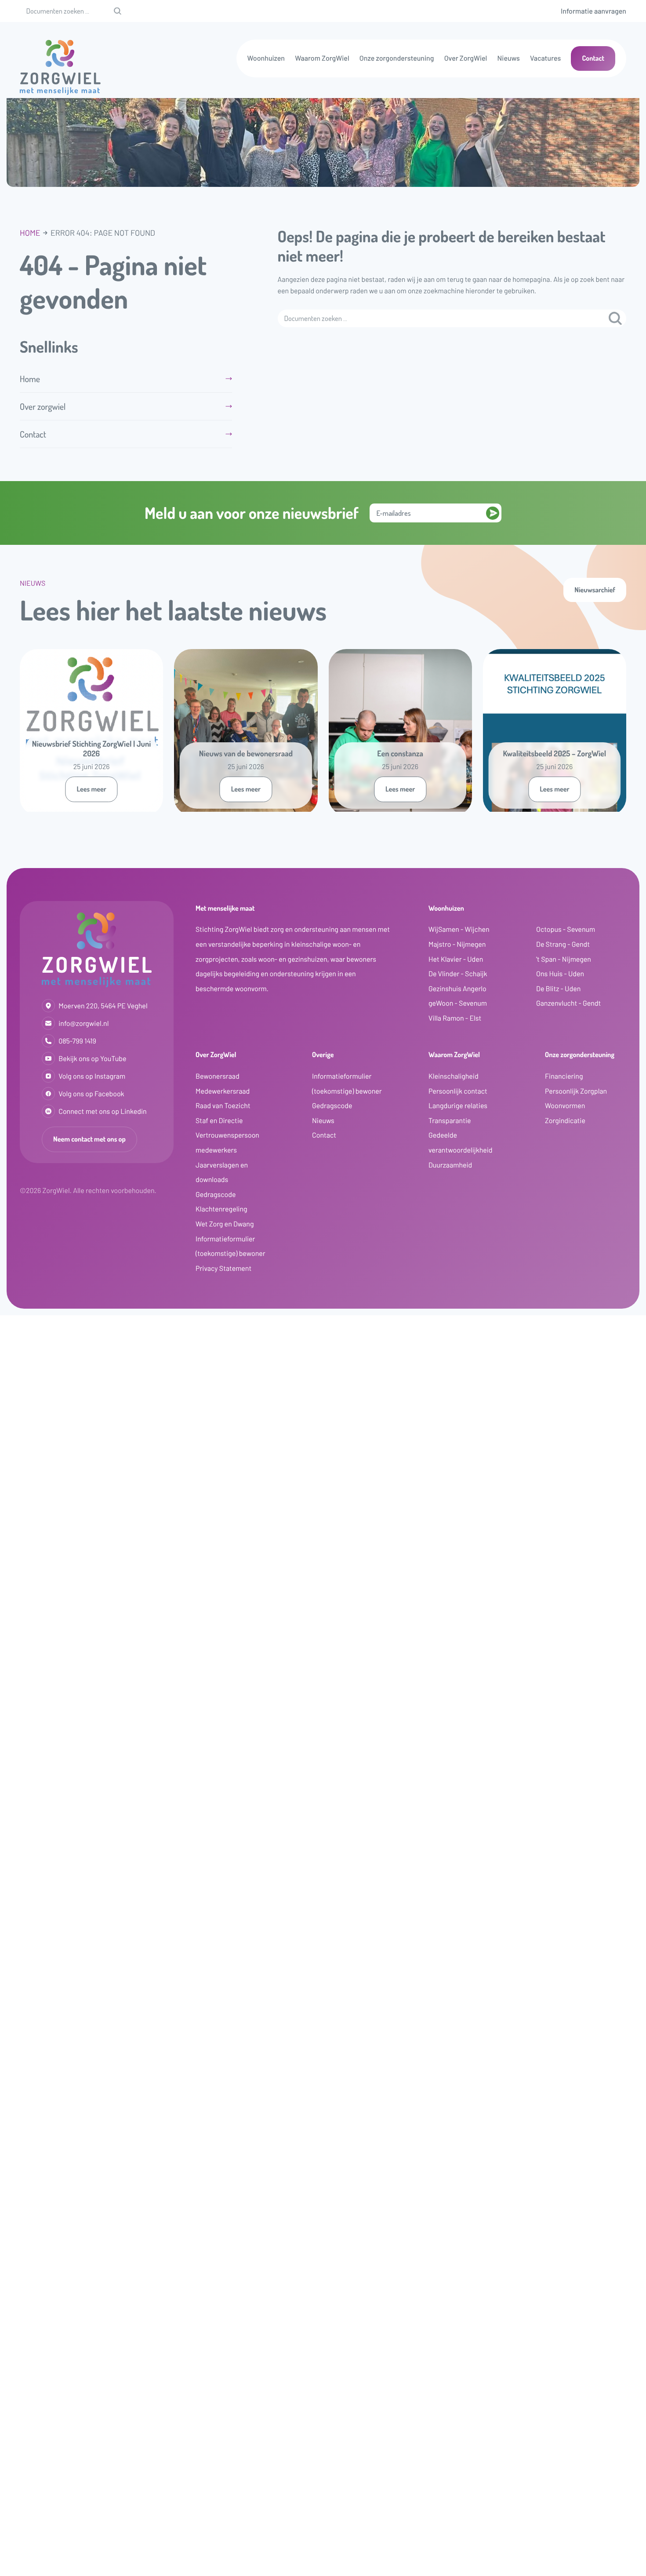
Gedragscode (216, 1195)
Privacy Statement (223, 1268)
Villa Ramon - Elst (455, 1018)
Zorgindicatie (565, 1121)
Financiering (564, 1076)
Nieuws (509, 58)
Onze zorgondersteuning (397, 58)
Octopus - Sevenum (566, 929)
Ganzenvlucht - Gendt (568, 1003)
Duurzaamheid (450, 1165)
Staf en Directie (219, 1121)
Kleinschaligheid (454, 1076)
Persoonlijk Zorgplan (576, 1091)
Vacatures (545, 58)
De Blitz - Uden (558, 989)
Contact (593, 58)
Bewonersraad (218, 1076)
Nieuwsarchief (595, 590)
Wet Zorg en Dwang (225, 1224)
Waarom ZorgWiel (322, 58)
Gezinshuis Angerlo (457, 989)
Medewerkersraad (223, 1091)
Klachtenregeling (221, 1209)
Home (30, 233)
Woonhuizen (266, 58)
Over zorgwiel (43, 406)
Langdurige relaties (458, 1106)
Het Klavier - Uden (456, 959)
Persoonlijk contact (458, 1091)
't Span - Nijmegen (564, 959)
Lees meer (91, 789)
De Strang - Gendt (563, 944)
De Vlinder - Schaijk (458, 974)
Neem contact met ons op (89, 1139)
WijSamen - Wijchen (459, 929)
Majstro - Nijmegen (457, 944)
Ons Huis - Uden (560, 974)
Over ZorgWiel (466, 58)
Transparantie (450, 1121)
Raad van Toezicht (223, 1106)
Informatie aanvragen (593, 11)
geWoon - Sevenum (458, 1003)
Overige (323, 1054)
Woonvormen (565, 1106)
